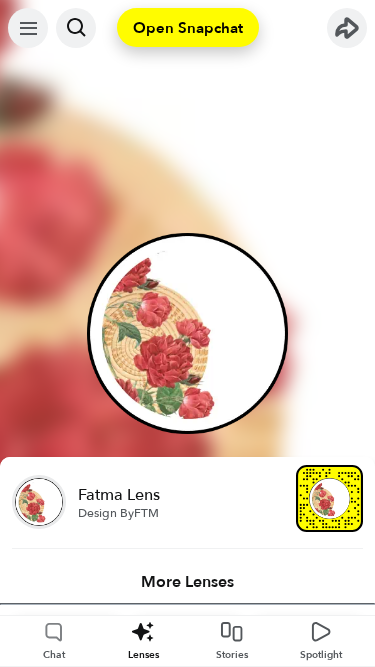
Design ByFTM (118, 513)
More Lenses (187, 582)
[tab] (187, 582)
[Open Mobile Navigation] (28, 28)
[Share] (347, 28)
